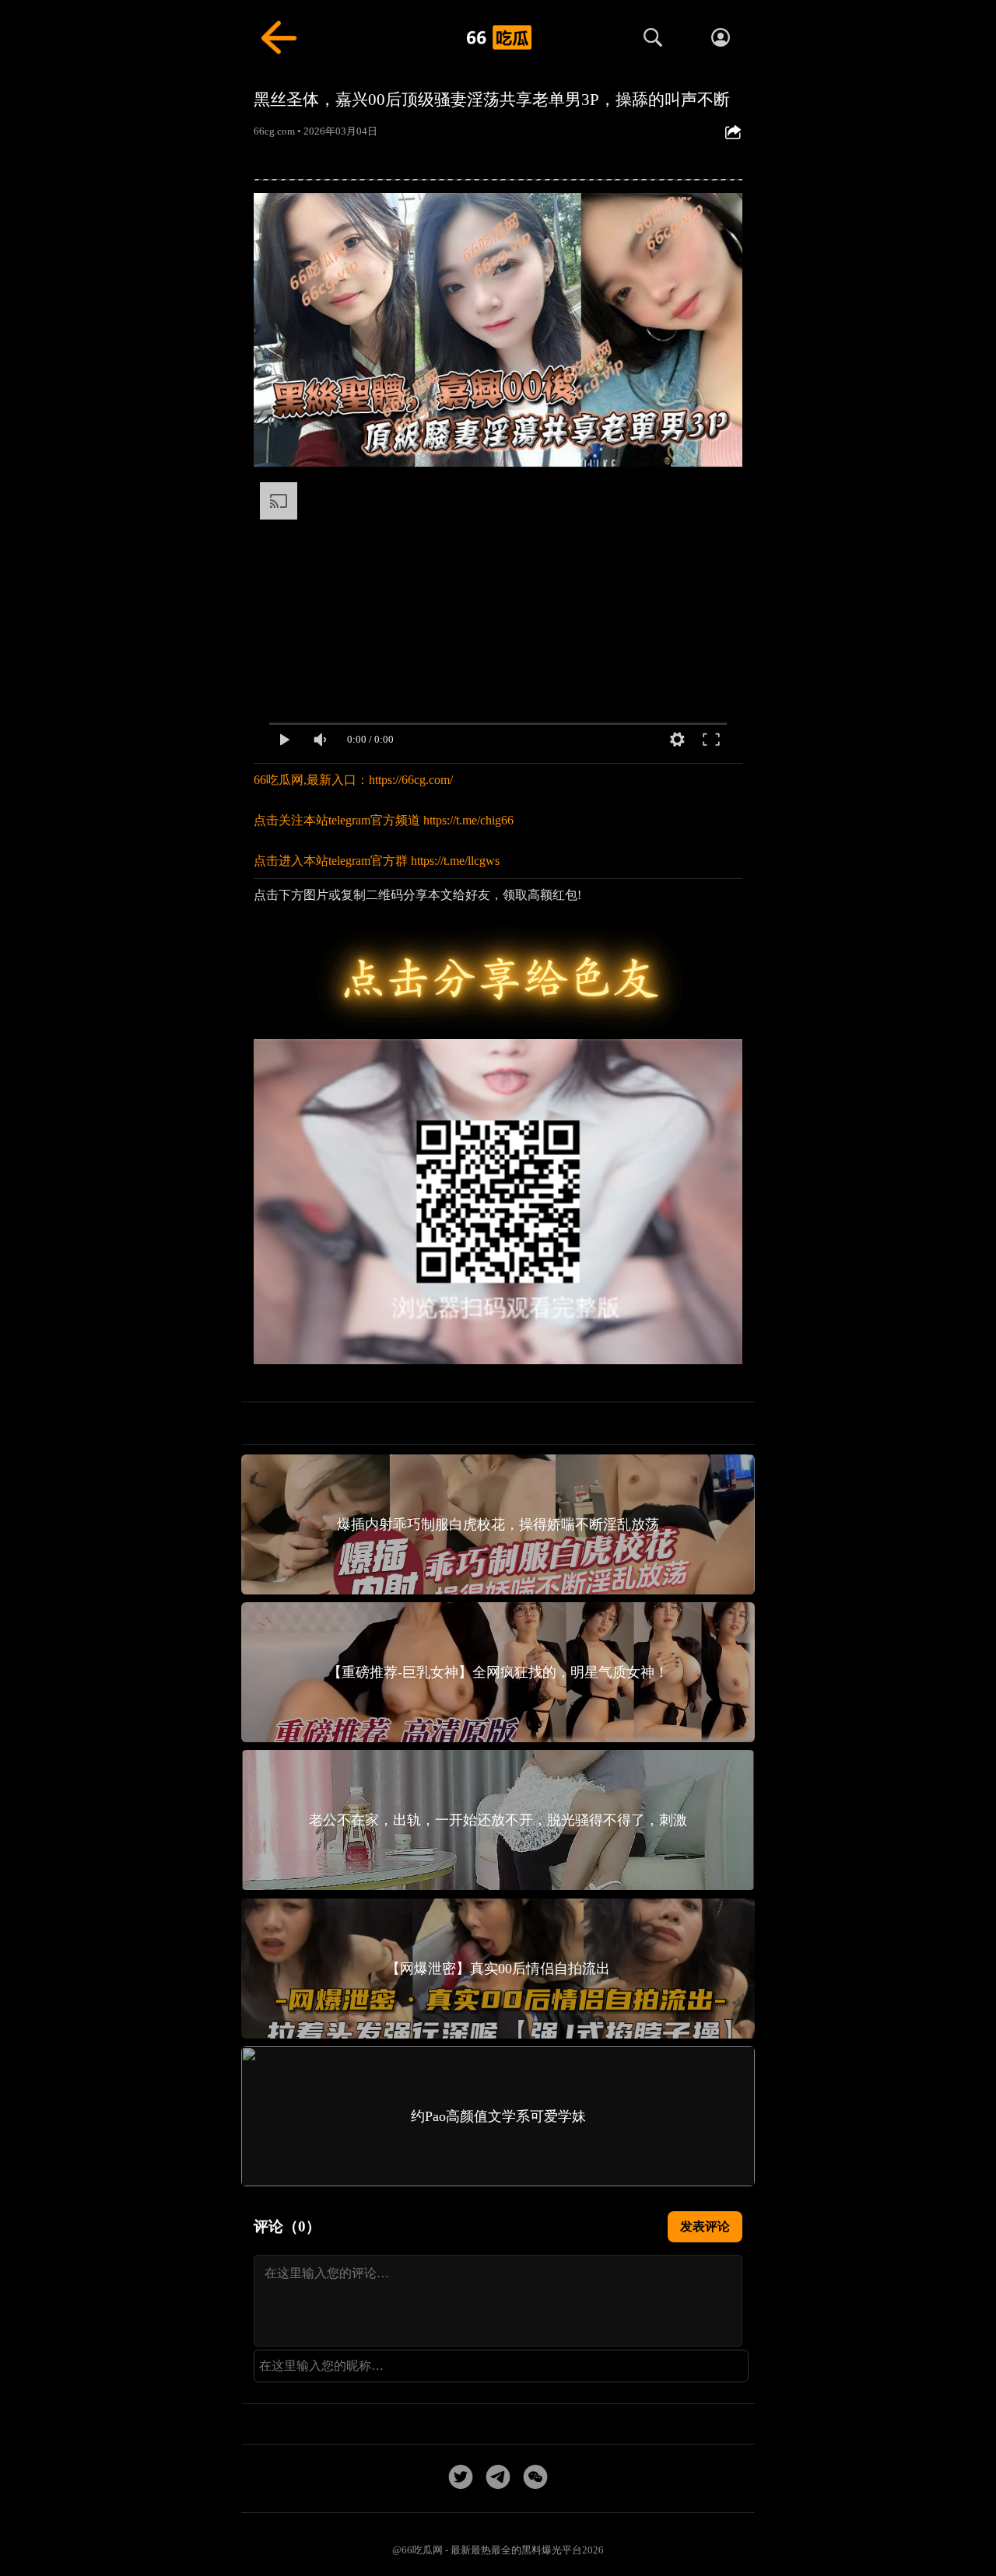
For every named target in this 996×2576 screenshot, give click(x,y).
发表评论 (705, 2226)
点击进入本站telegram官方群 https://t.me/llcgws (377, 861)
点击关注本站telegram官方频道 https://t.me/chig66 (384, 820)
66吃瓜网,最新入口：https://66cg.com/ (353, 780)
